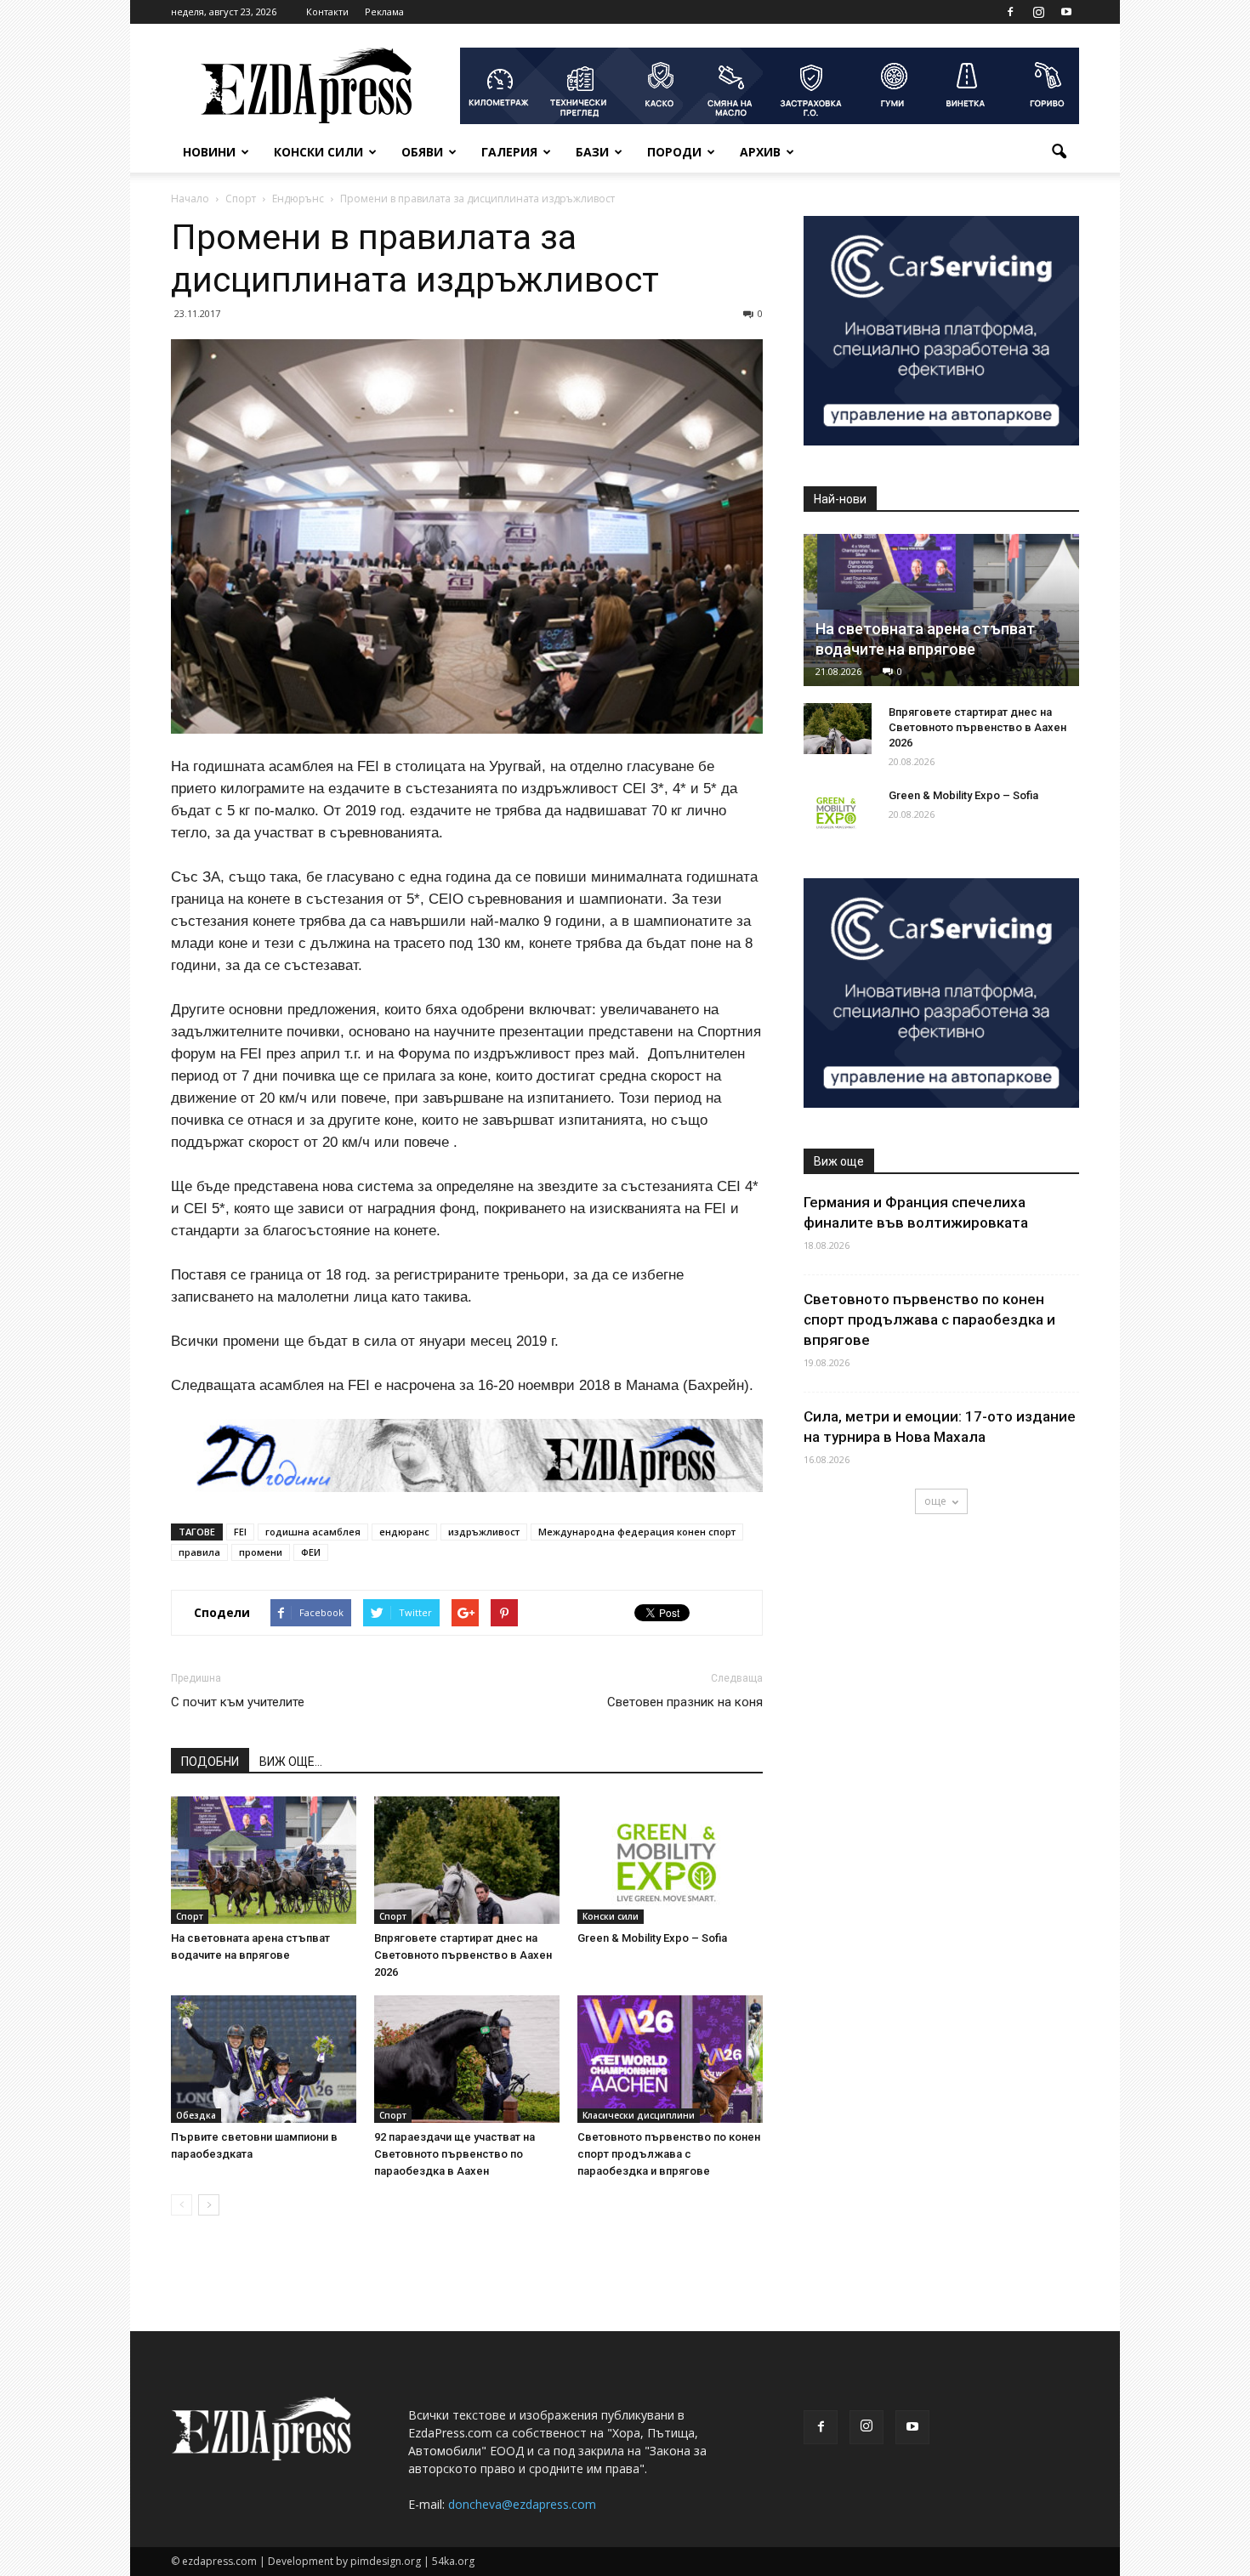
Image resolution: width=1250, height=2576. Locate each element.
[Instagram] (1038, 12)
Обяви (422, 152)
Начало (190, 199)
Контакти (327, 11)
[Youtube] (1066, 12)
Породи (674, 152)
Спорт (190, 1916)
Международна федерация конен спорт (637, 1532)
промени (261, 1552)
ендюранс (404, 1532)
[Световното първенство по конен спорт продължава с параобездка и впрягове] (670, 2059)
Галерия (509, 152)
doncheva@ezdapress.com (522, 2504)
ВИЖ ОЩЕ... (291, 1762)
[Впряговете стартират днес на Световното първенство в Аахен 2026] (467, 1860)
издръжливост (484, 1532)
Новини (209, 152)
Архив (760, 152)
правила (199, 1552)
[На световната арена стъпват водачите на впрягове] (264, 1860)
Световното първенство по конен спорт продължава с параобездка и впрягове (669, 2154)
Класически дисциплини (639, 2115)
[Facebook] (1010, 12)
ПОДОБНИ (210, 1762)
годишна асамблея (313, 1532)
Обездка (196, 2115)
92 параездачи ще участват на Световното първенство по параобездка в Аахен (455, 2154)
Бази (592, 152)
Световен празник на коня (685, 1702)
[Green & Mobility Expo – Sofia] (670, 1860)
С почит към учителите (238, 1702)
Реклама (384, 11)
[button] (1059, 152)
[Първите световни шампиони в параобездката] (264, 2059)
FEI (240, 1532)
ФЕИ (311, 1552)
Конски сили (318, 152)
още (935, 1501)
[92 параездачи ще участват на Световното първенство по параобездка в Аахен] (467, 2059)
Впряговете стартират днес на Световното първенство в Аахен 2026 (463, 1955)
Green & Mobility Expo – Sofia (652, 1938)
